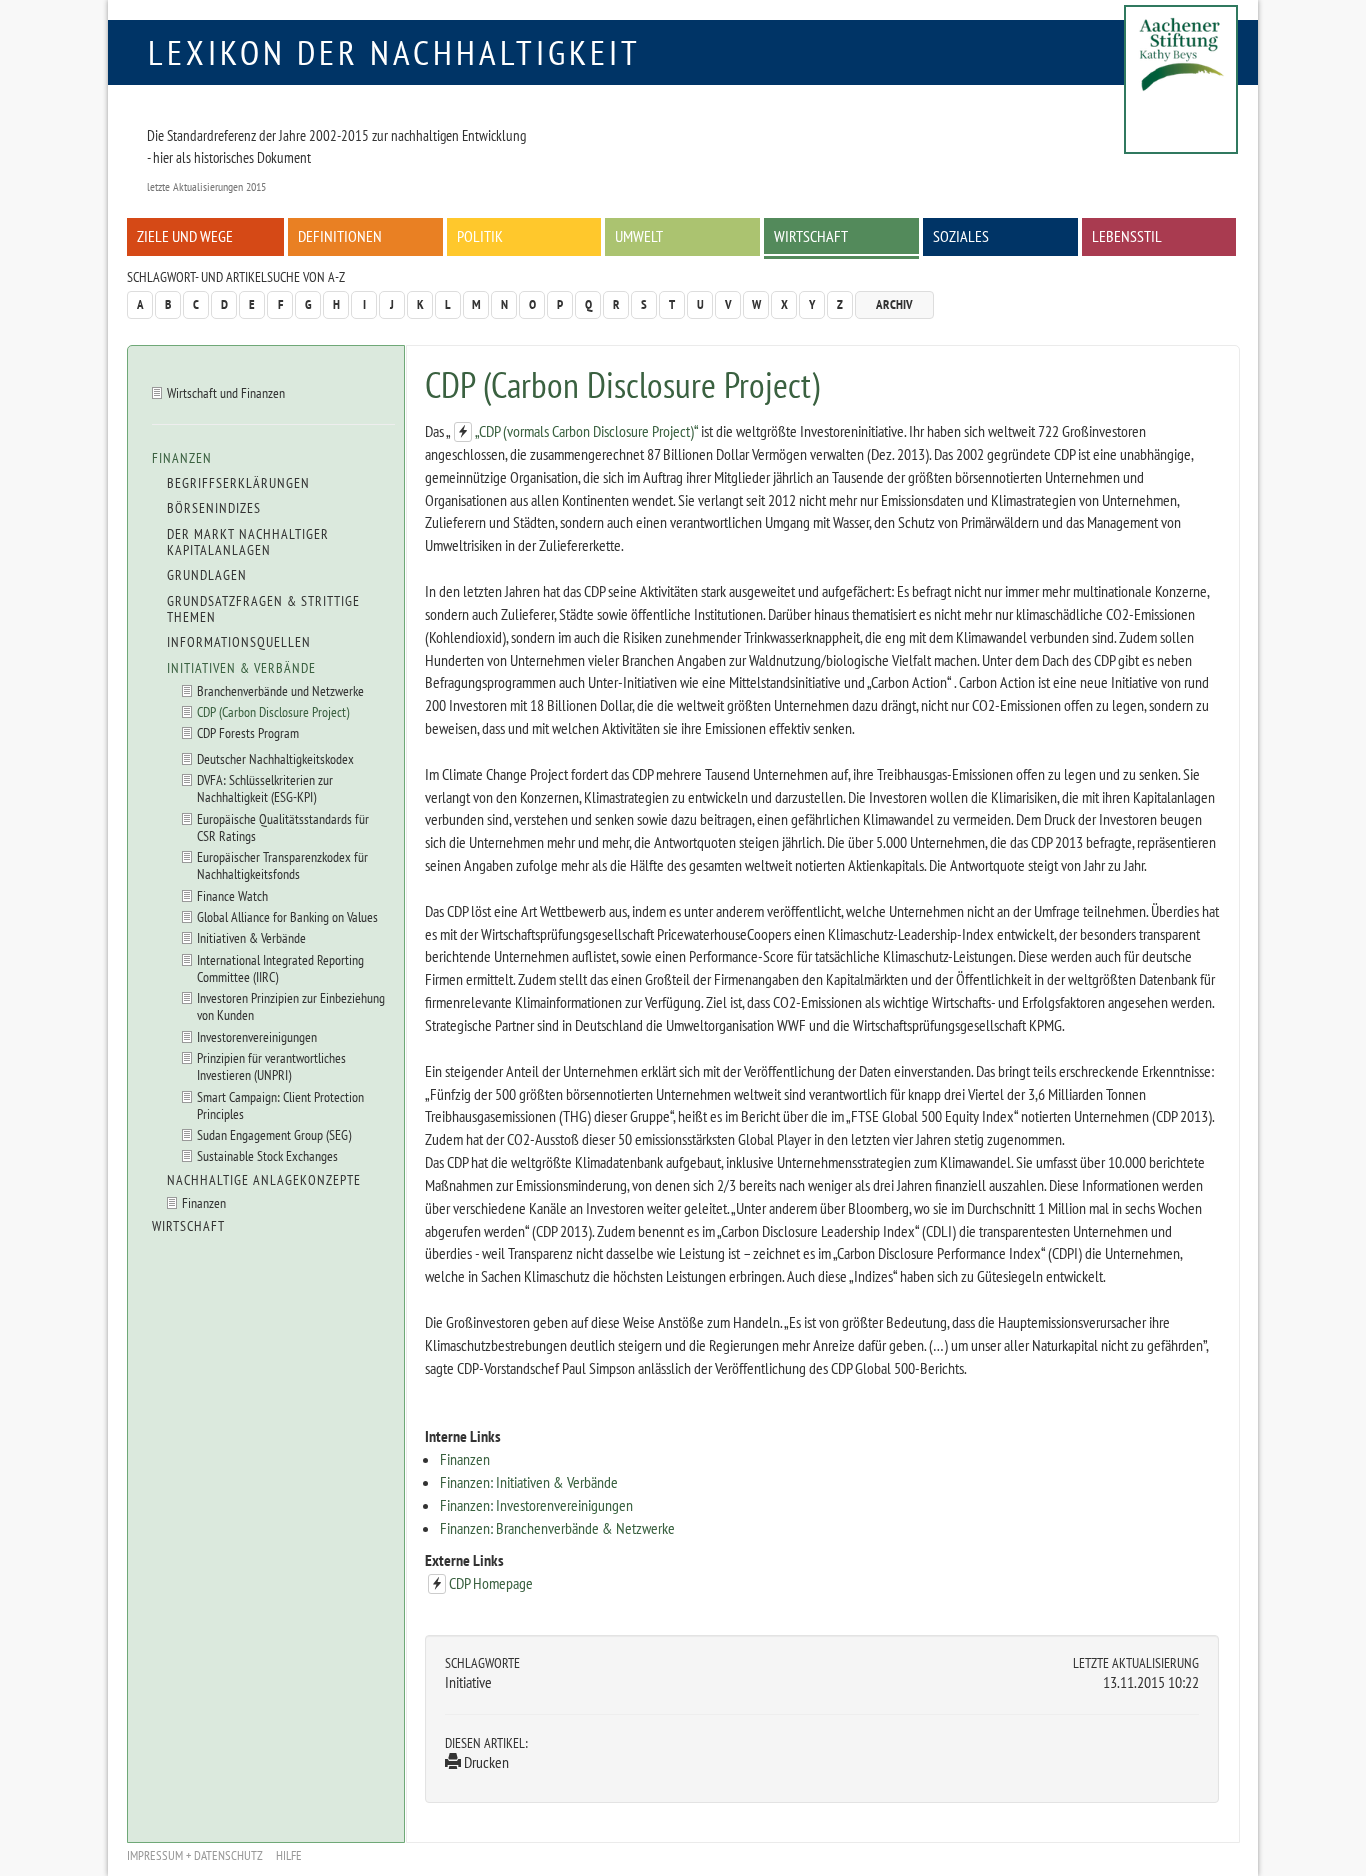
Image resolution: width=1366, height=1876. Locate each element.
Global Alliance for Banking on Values (287, 916)
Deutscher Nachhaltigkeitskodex (275, 758)
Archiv (894, 304)
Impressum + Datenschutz (195, 1855)
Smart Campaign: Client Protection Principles (280, 1105)
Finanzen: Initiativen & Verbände (529, 1482)
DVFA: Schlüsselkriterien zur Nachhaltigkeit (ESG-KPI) (265, 788)
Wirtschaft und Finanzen (226, 392)
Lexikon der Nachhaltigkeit (394, 52)
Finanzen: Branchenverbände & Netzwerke (557, 1528)
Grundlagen (207, 575)
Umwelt (639, 236)
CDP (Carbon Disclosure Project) (273, 711)
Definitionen (340, 236)
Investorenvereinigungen (257, 1036)
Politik (480, 236)
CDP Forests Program (248, 732)
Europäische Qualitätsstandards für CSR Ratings (283, 827)
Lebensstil (1127, 236)
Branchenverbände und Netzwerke (280, 690)
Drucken (485, 1762)
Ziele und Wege (185, 236)
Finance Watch (232, 895)
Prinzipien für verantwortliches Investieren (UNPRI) (271, 1066)
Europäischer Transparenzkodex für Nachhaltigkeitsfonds (282, 865)
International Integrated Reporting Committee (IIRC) (280, 968)
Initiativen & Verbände (241, 668)
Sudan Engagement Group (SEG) (274, 1134)
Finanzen (465, 1459)
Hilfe (289, 1855)
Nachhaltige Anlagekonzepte (264, 1180)
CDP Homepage (491, 1583)
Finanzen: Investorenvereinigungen (536, 1505)
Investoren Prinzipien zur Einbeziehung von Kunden (291, 1006)
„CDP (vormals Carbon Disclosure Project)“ (586, 431)
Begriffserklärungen (238, 483)
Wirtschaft (811, 236)
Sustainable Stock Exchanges (267, 1155)
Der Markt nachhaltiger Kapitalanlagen (248, 542)
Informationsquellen (239, 642)
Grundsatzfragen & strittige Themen (263, 609)
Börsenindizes (214, 508)
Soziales (961, 236)
